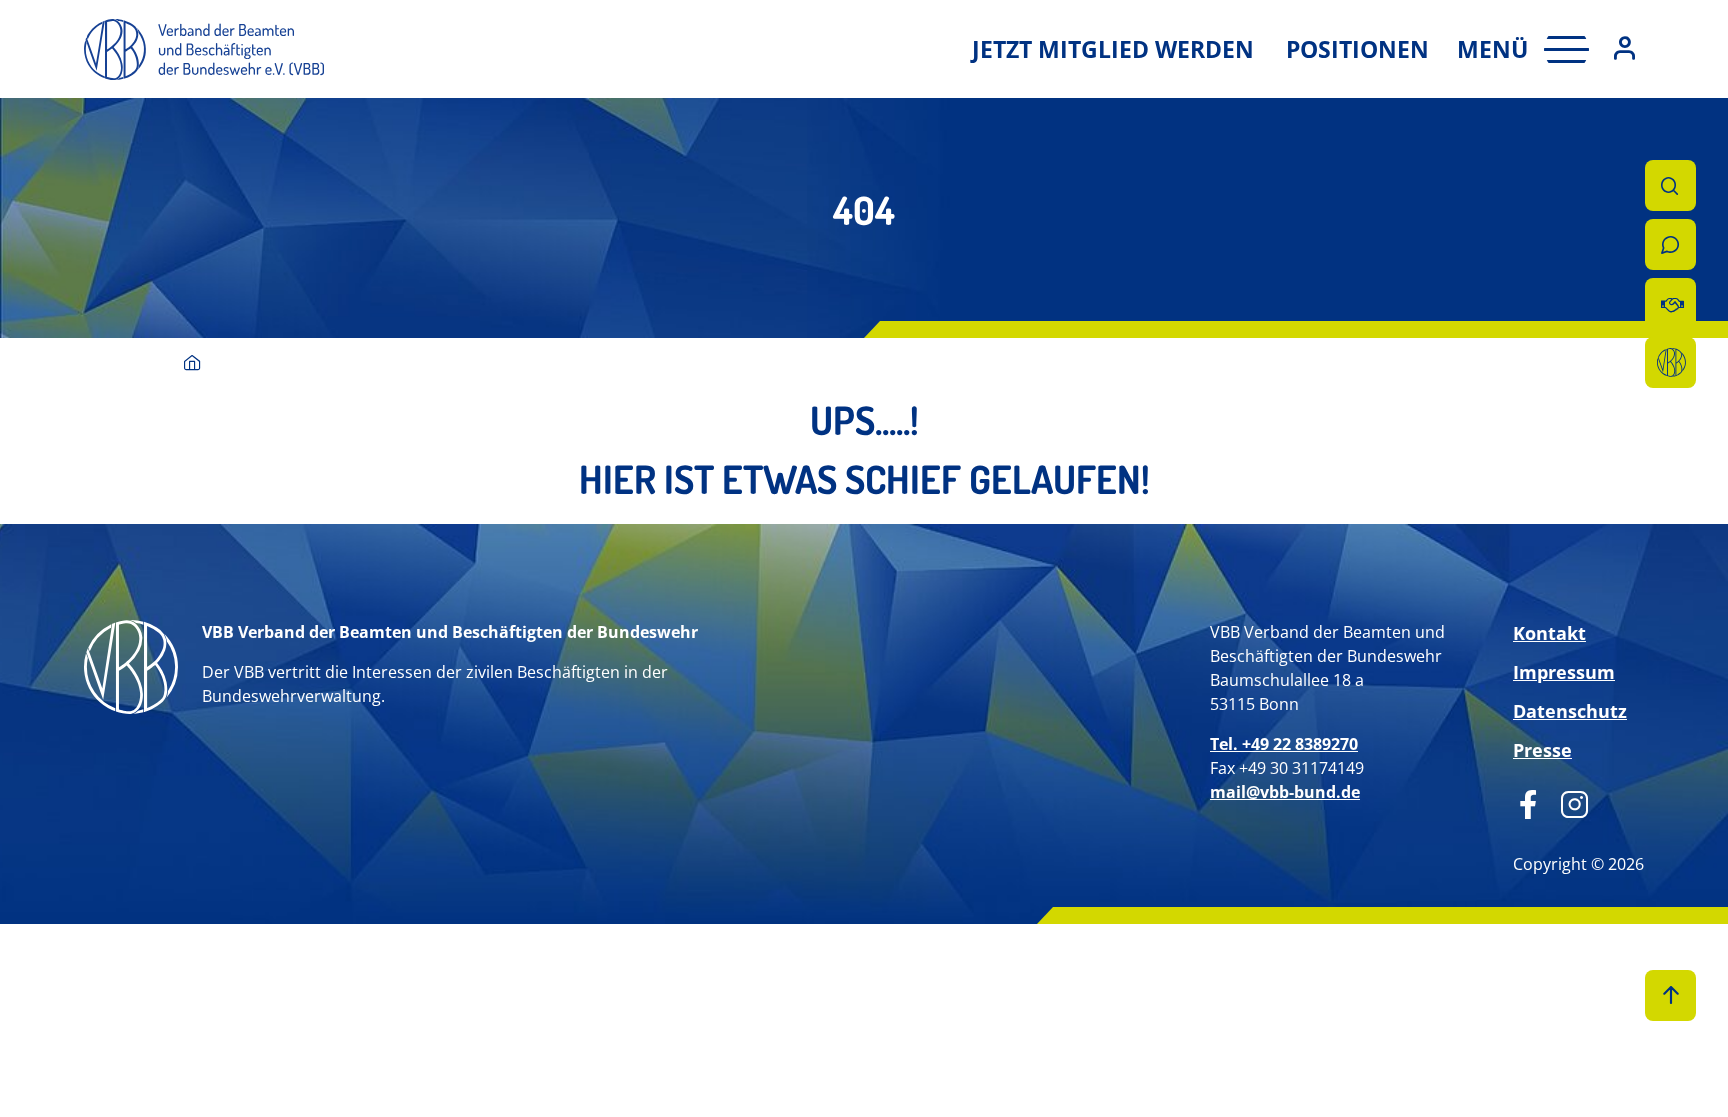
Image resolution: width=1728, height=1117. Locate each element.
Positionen (1357, 49)
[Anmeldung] (1624, 49)
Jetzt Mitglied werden (1113, 49)
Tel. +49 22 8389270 (1284, 744)
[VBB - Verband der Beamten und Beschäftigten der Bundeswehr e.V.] (192, 364)
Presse (1542, 750)
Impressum (1564, 672)
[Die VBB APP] (1670, 362)
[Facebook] (1528, 802)
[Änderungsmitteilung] (1670, 303)
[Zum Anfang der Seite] (1670, 995)
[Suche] (1670, 185)
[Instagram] (1567, 802)
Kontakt (1549, 633)
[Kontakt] (1670, 244)
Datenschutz (1570, 711)
